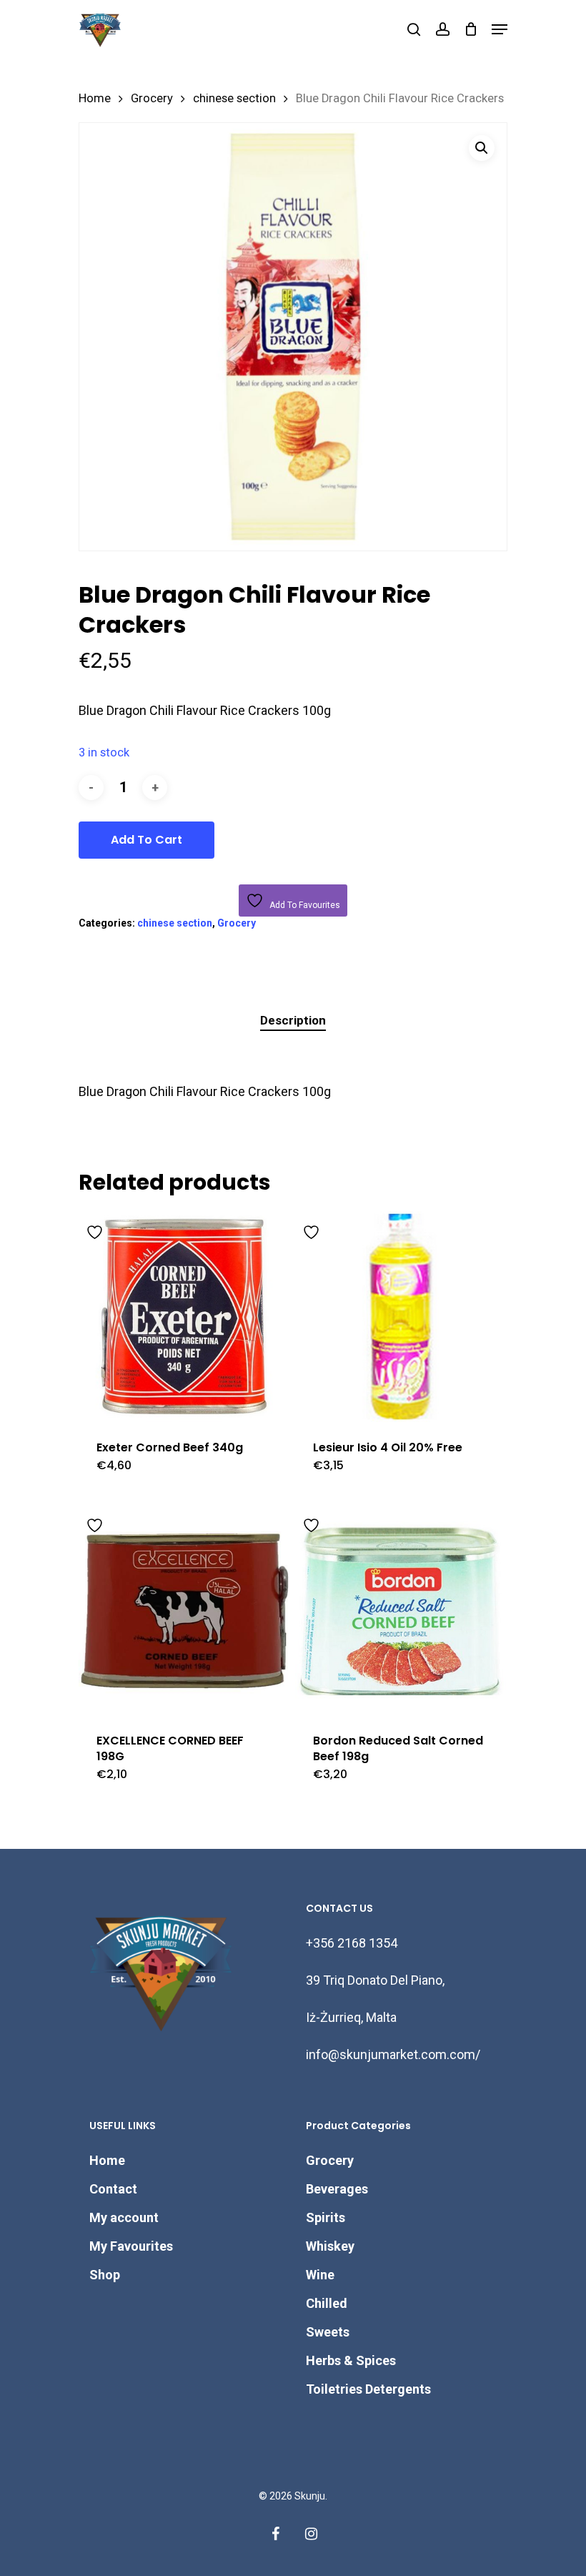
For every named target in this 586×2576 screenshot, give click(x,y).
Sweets (328, 2332)
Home (95, 98)
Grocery (152, 98)
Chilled (327, 2303)
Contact (113, 2189)
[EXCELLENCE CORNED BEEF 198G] (184, 1610)
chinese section (234, 98)
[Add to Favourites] (96, 1230)
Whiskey (330, 2246)
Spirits (326, 2217)
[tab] (293, 1021)
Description (293, 1020)
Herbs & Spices (351, 2360)
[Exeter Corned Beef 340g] (184, 1317)
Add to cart (146, 840)
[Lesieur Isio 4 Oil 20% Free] (401, 1317)
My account (124, 2217)
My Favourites (131, 2246)
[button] (482, 148)
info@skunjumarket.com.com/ (393, 2054)
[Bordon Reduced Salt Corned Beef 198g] (401, 1610)
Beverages (337, 2189)
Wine (320, 2275)
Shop (105, 2275)
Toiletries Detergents (368, 2389)
